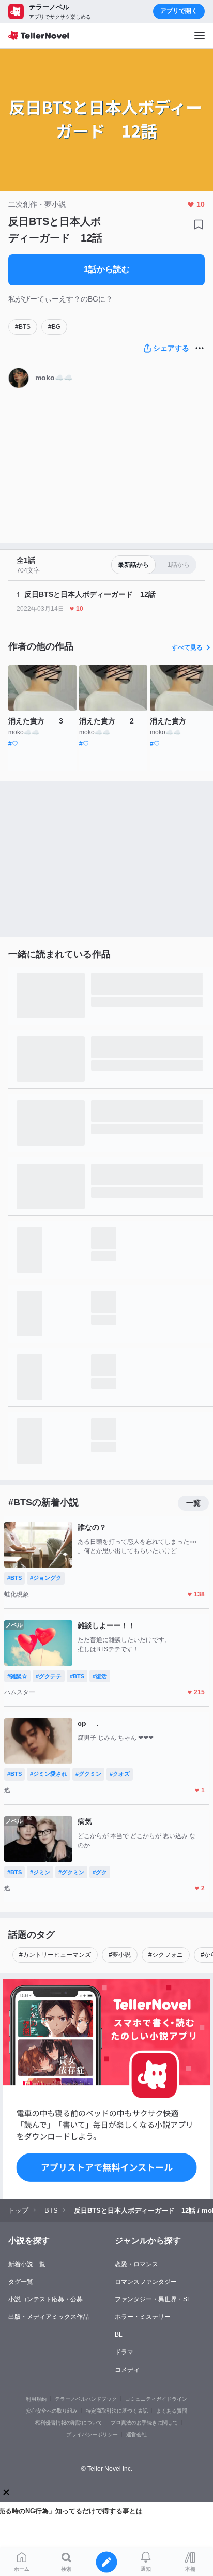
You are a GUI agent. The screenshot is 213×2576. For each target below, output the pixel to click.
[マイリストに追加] (199, 224)
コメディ (127, 2370)
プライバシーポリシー (92, 2435)
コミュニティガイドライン (156, 2399)
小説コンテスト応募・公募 (45, 2299)
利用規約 (36, 2399)
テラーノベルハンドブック (86, 2399)
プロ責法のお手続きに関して (144, 2423)
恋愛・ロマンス (136, 2264)
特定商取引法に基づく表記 (117, 2411)
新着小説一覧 (27, 2264)
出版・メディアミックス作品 (49, 2317)
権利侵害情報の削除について (69, 2423)
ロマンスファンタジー (146, 2282)
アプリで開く (179, 11)
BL (119, 2334)
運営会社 (136, 2435)
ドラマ (124, 2352)
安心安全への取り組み (52, 2411)
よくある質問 (172, 2411)
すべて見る (187, 647)
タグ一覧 (21, 2282)
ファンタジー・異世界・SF (153, 2299)
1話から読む (107, 269)
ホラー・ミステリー (143, 2317)
